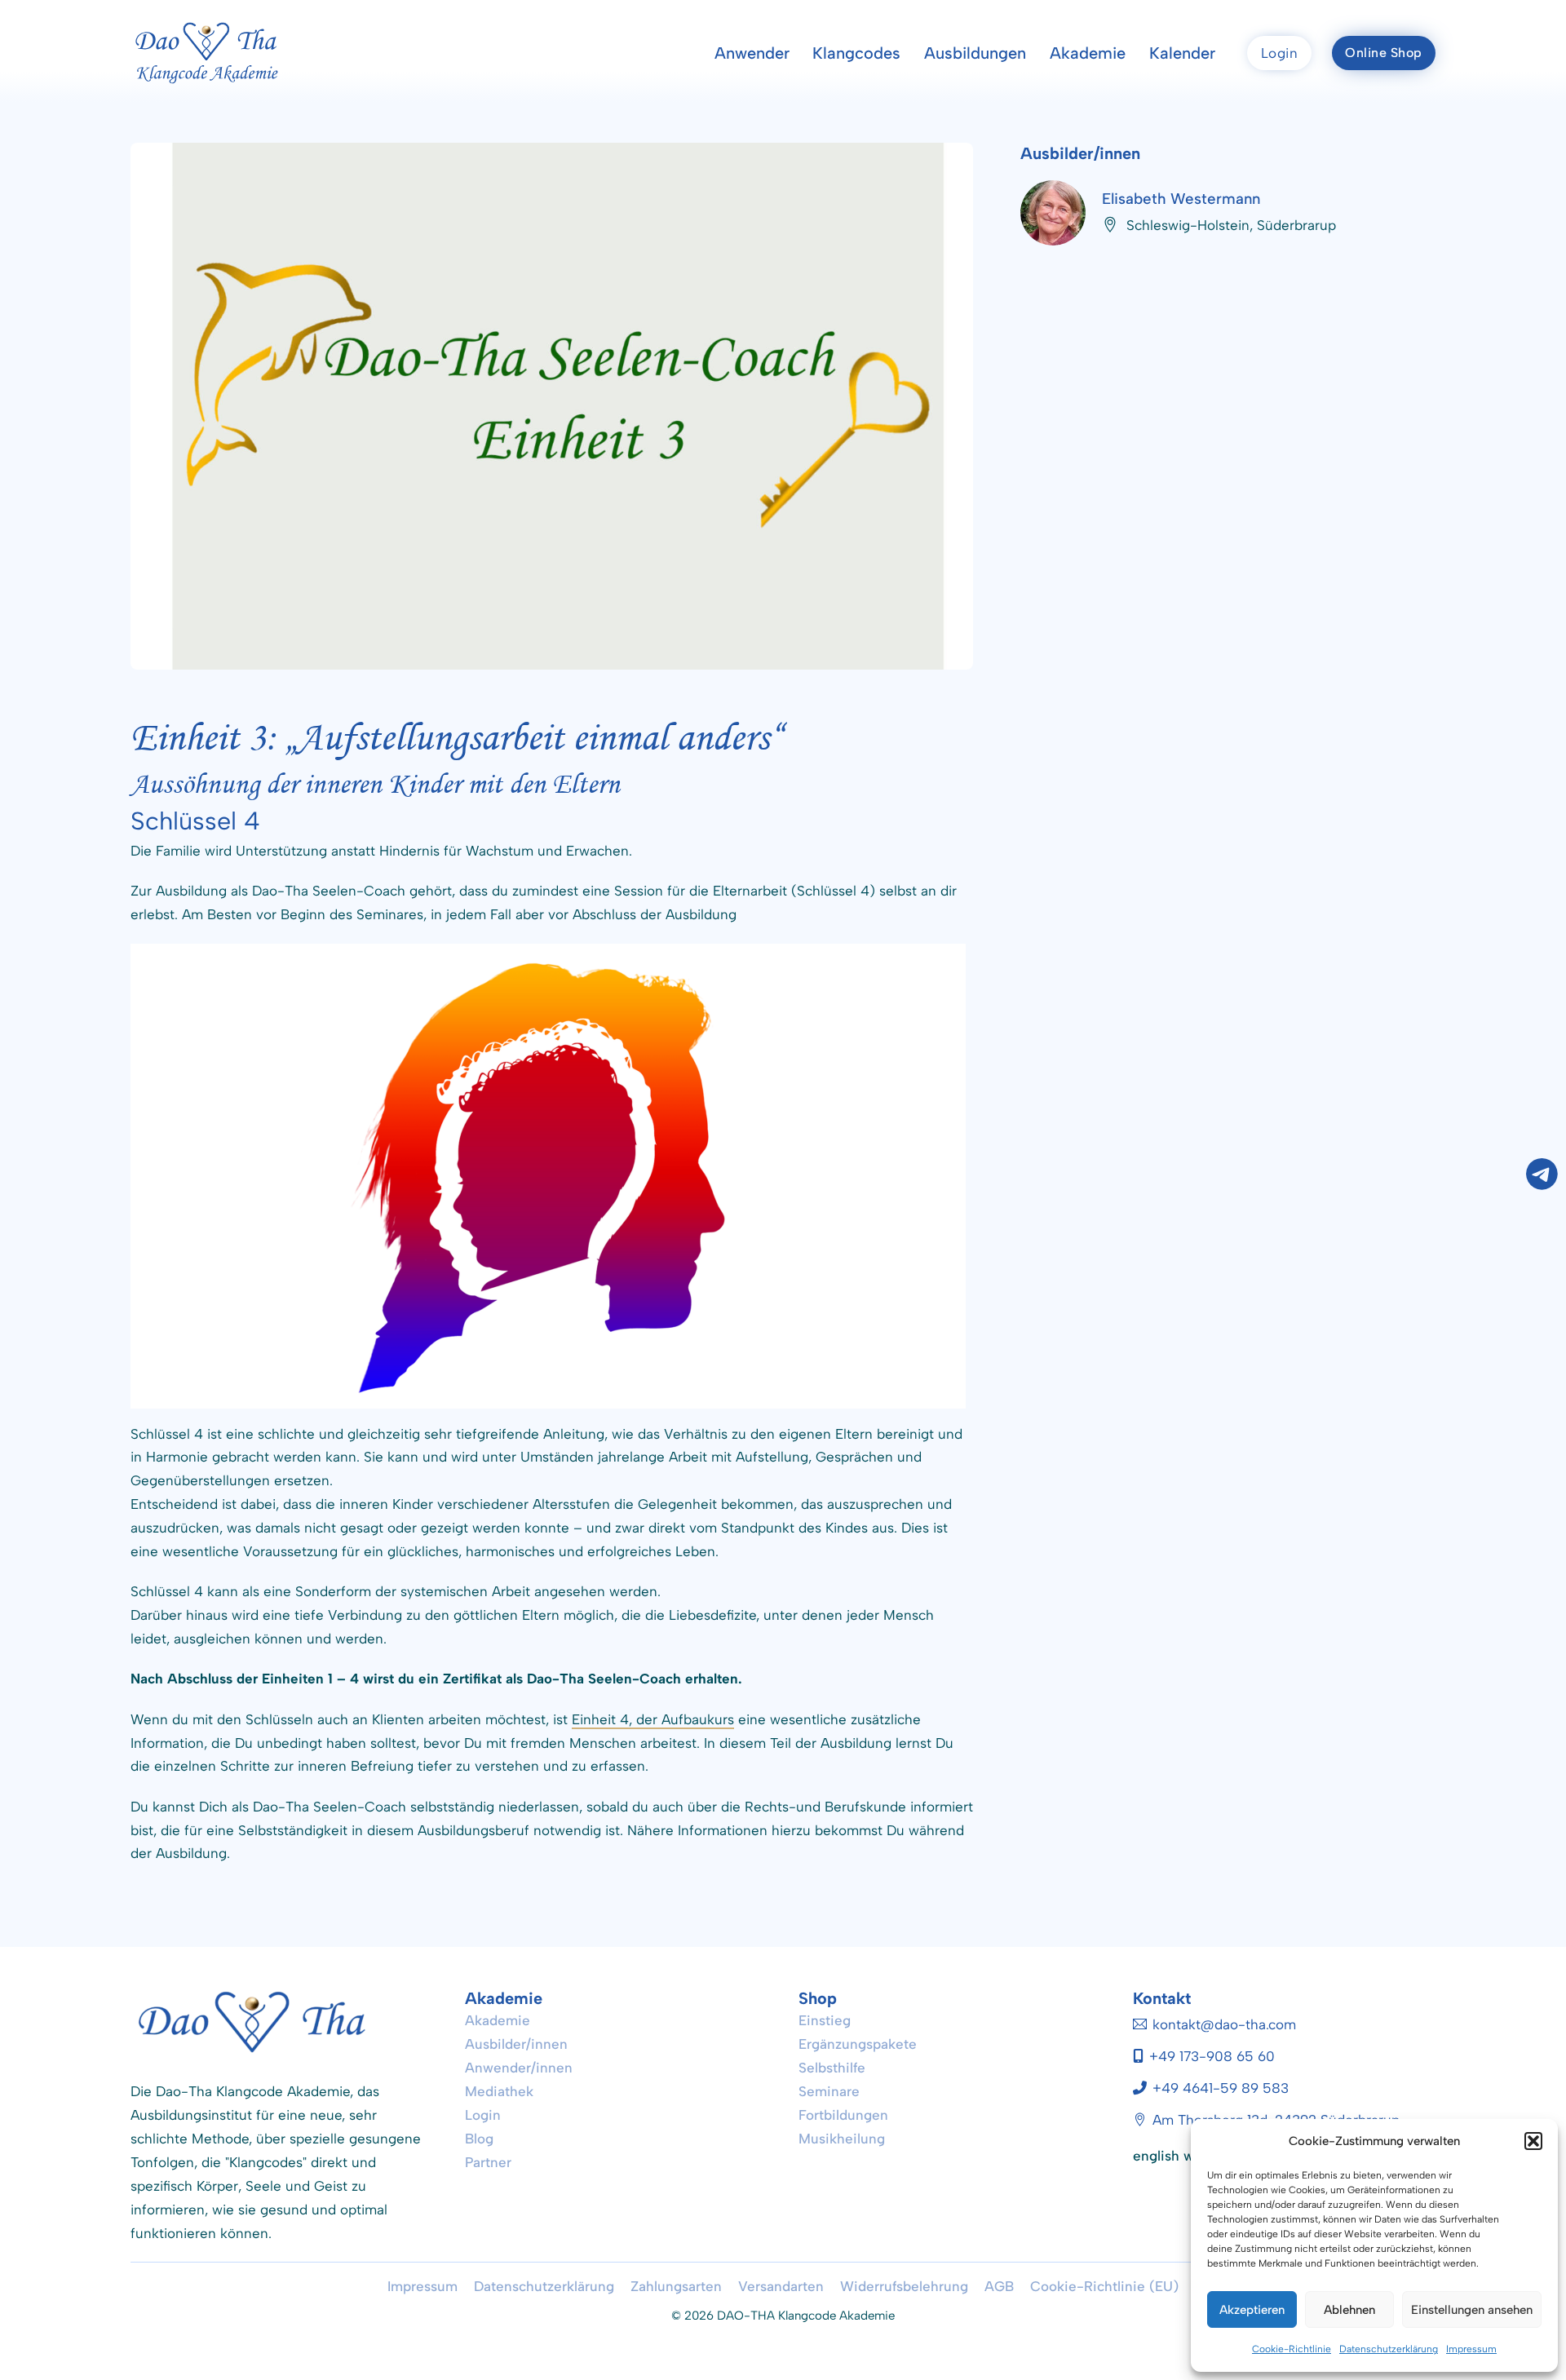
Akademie (1088, 53)
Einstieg (825, 2020)
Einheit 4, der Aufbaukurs (653, 1719)
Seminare (829, 2091)
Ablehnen (1349, 2310)
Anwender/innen (519, 2068)
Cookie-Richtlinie (1292, 2349)
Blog (479, 2139)
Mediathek (499, 2091)
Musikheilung (842, 2139)
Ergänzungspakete (858, 2044)
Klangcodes (856, 53)
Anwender (752, 53)
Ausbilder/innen (516, 2044)
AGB (999, 2286)
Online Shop (1384, 53)
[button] (1533, 2141)
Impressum (1471, 2349)
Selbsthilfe (832, 2068)
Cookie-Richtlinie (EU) (1104, 2286)
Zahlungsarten (676, 2286)
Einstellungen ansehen (1472, 2310)
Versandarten (781, 2286)
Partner (488, 2162)
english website (1183, 2156)
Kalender (1182, 53)
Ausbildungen (975, 53)
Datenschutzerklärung (1389, 2349)
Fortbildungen (843, 2115)
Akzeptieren (1252, 2310)
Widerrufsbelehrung (904, 2286)
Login (1280, 53)
